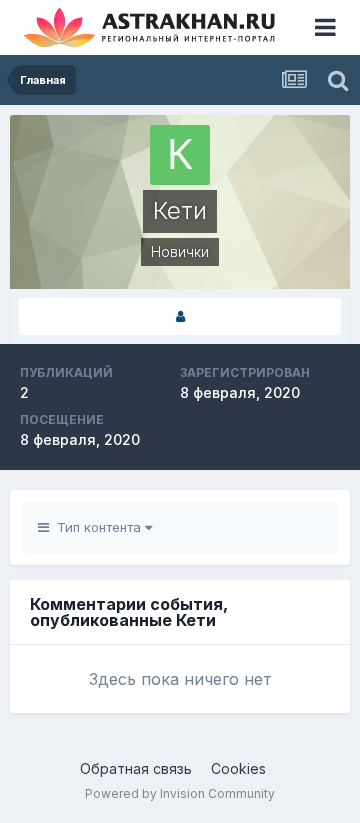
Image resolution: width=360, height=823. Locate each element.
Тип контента (97, 527)
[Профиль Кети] (180, 316)
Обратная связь (136, 768)
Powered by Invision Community (180, 793)
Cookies (238, 768)
